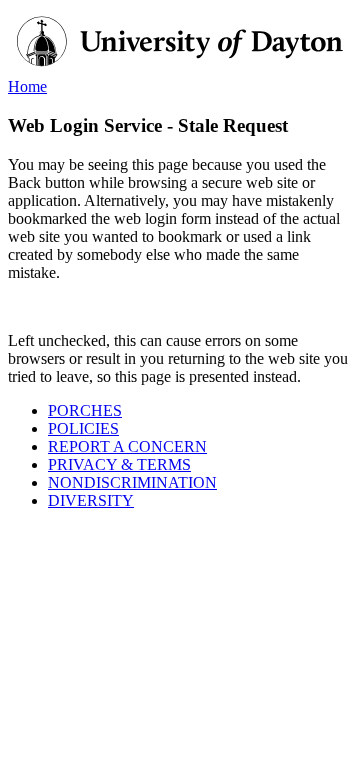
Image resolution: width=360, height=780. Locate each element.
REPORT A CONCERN (127, 446)
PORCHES (85, 410)
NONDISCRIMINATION (132, 482)
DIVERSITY (91, 500)
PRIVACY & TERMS (119, 464)
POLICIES (83, 428)
